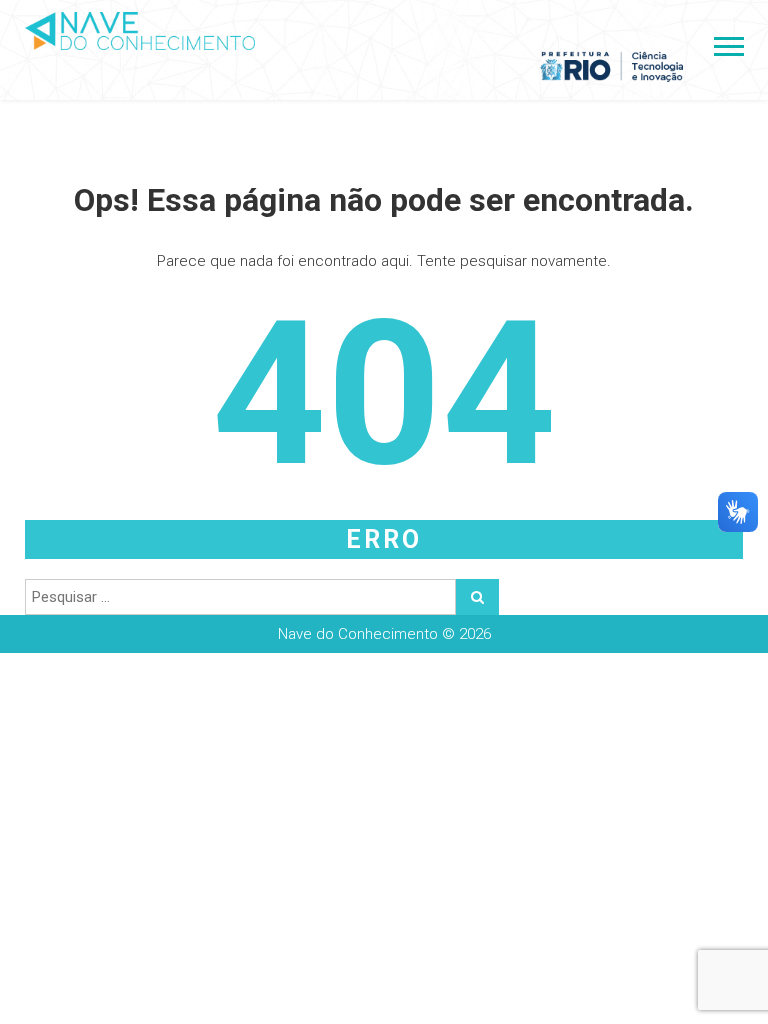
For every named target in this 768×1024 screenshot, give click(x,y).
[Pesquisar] (477, 597)
